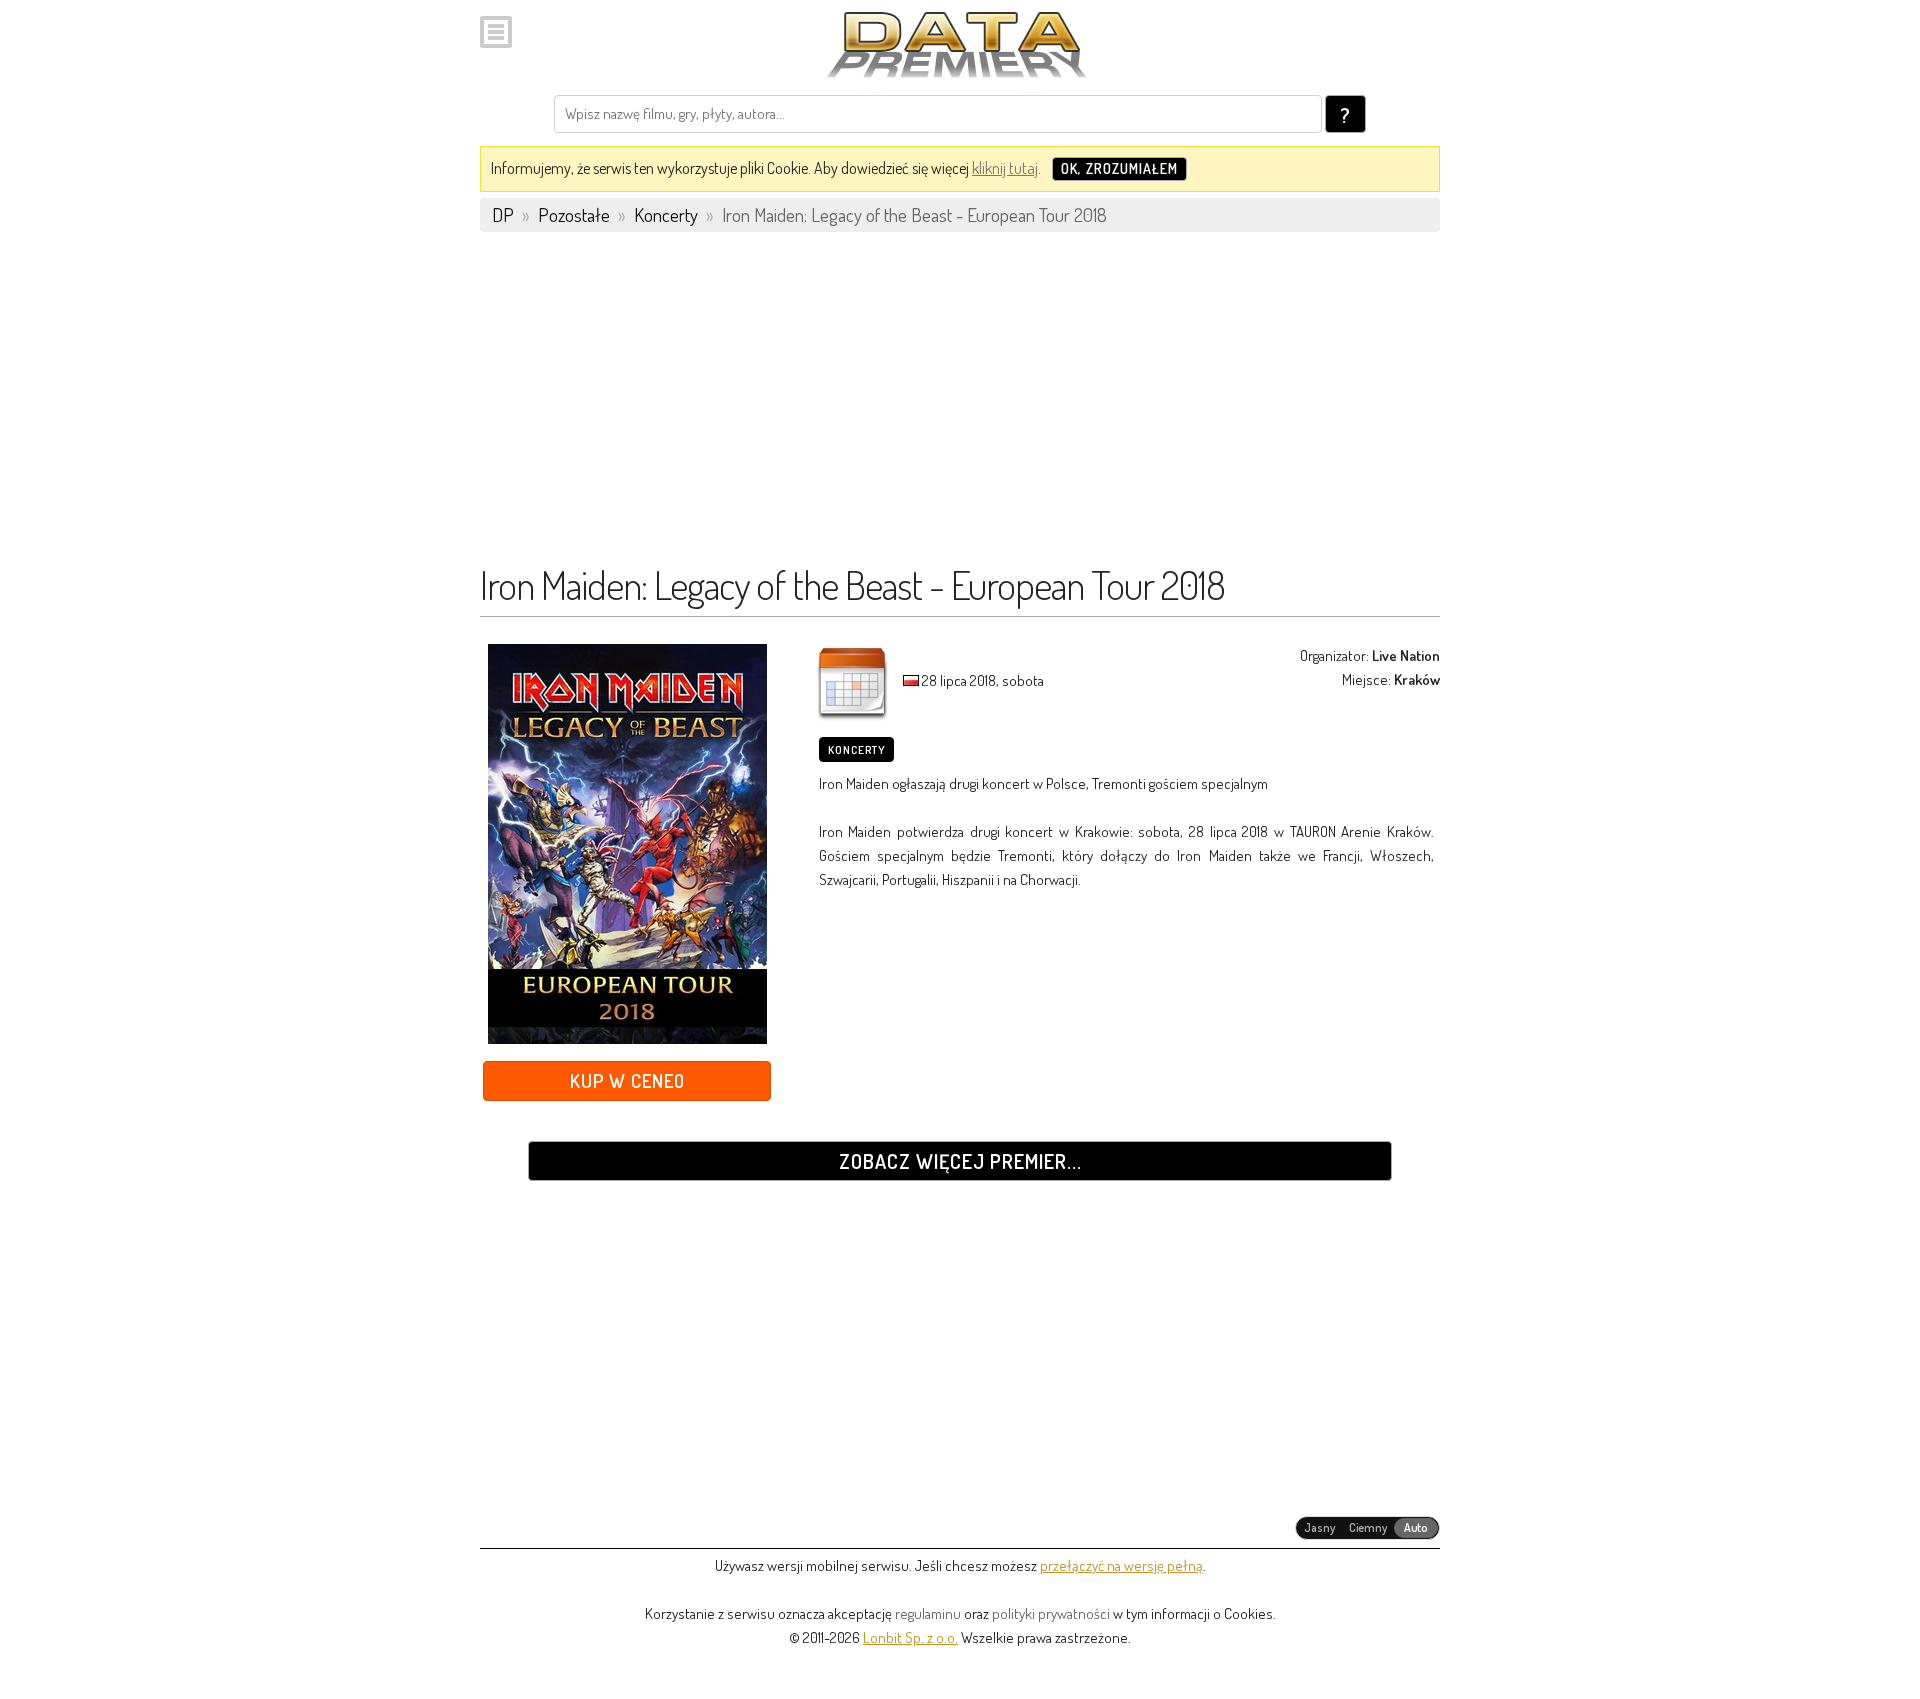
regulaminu (928, 1613)
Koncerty (856, 750)
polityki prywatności (1051, 1613)
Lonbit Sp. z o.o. (910, 1637)
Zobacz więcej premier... (960, 1161)
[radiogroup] (1367, 1528)
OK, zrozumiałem (1119, 168)
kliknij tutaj (1005, 168)
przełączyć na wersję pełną (1121, 1565)
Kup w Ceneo (627, 1080)
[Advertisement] (960, 407)
